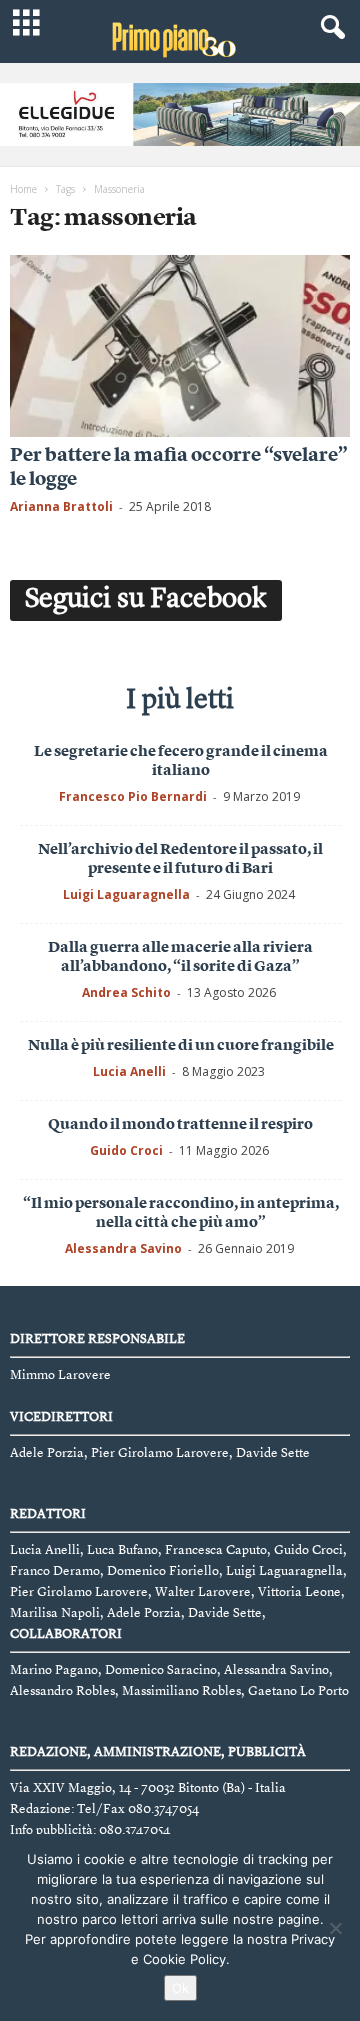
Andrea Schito (126, 992)
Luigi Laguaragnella (126, 894)
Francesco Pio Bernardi (133, 796)
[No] (335, 1928)
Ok (180, 1988)
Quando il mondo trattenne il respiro (180, 1125)
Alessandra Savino (123, 1248)
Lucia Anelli (129, 1071)
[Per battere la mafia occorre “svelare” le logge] (180, 345)
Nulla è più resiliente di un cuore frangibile (181, 1046)
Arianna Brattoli (61, 506)
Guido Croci (126, 1150)
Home (23, 189)
